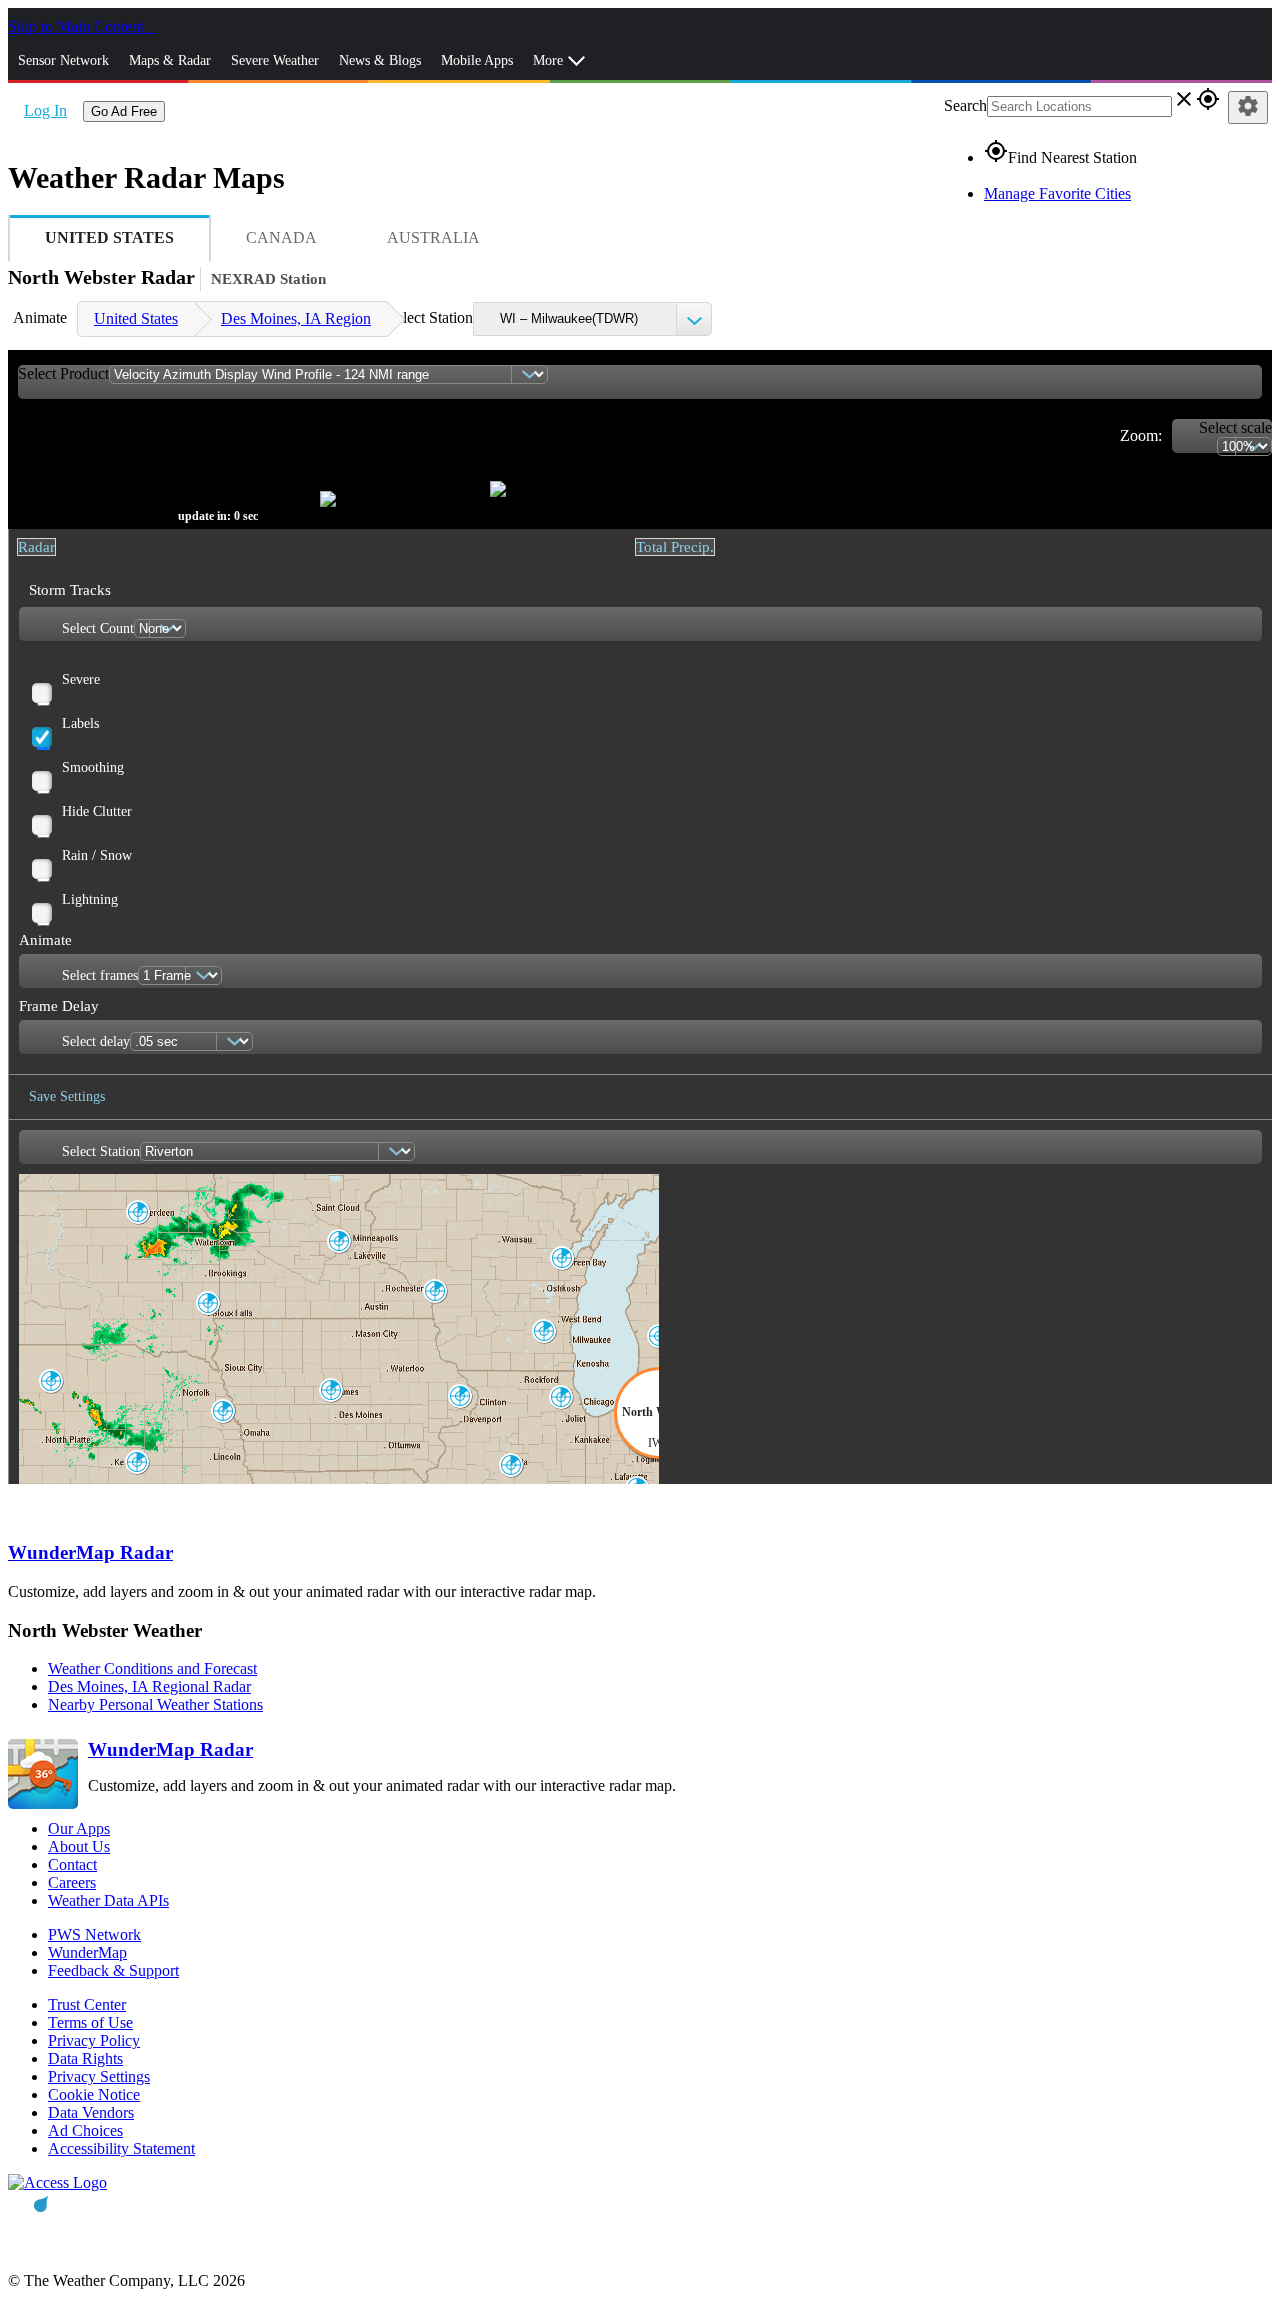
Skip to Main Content (78, 26)
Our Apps (79, 1828)
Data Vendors (91, 2112)
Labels (80, 723)
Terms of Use (90, 2022)
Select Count (98, 628)
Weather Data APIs (108, 1900)
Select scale (1235, 427)
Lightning (90, 899)
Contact (72, 1864)
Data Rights (85, 2058)
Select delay (96, 1041)
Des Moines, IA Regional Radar (149, 1686)
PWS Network (94, 1934)
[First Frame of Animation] (25, 470)
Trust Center (87, 2004)
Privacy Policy (94, 2040)
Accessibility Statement (121, 2148)
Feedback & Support (113, 1970)
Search (965, 105)
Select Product (63, 373)
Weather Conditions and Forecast (152, 1668)
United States (136, 318)
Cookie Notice (94, 2094)
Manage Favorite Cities (1057, 193)
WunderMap (87, 1952)
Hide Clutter (97, 811)
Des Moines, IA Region (296, 318)
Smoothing (93, 767)
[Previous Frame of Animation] (259, 470)
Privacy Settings (99, 2076)
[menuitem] (135, 319)
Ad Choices (85, 2130)
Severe (81, 679)
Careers (72, 1882)
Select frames (100, 975)
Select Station (430, 317)
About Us (79, 1846)
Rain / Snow (97, 855)
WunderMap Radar (90, 1552)
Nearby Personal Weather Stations (155, 1704)
